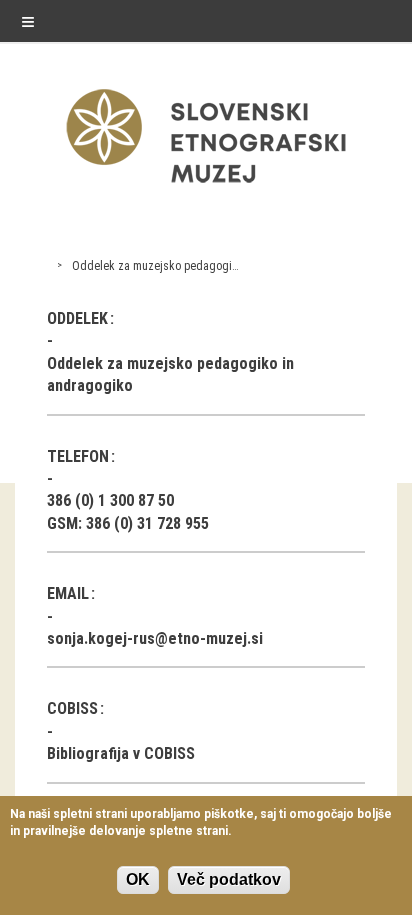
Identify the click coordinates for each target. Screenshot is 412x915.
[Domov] (206, 187)
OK (138, 879)
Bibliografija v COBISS (121, 753)
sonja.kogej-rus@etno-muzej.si (155, 638)
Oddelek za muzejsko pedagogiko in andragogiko (197, 266)
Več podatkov (229, 879)
